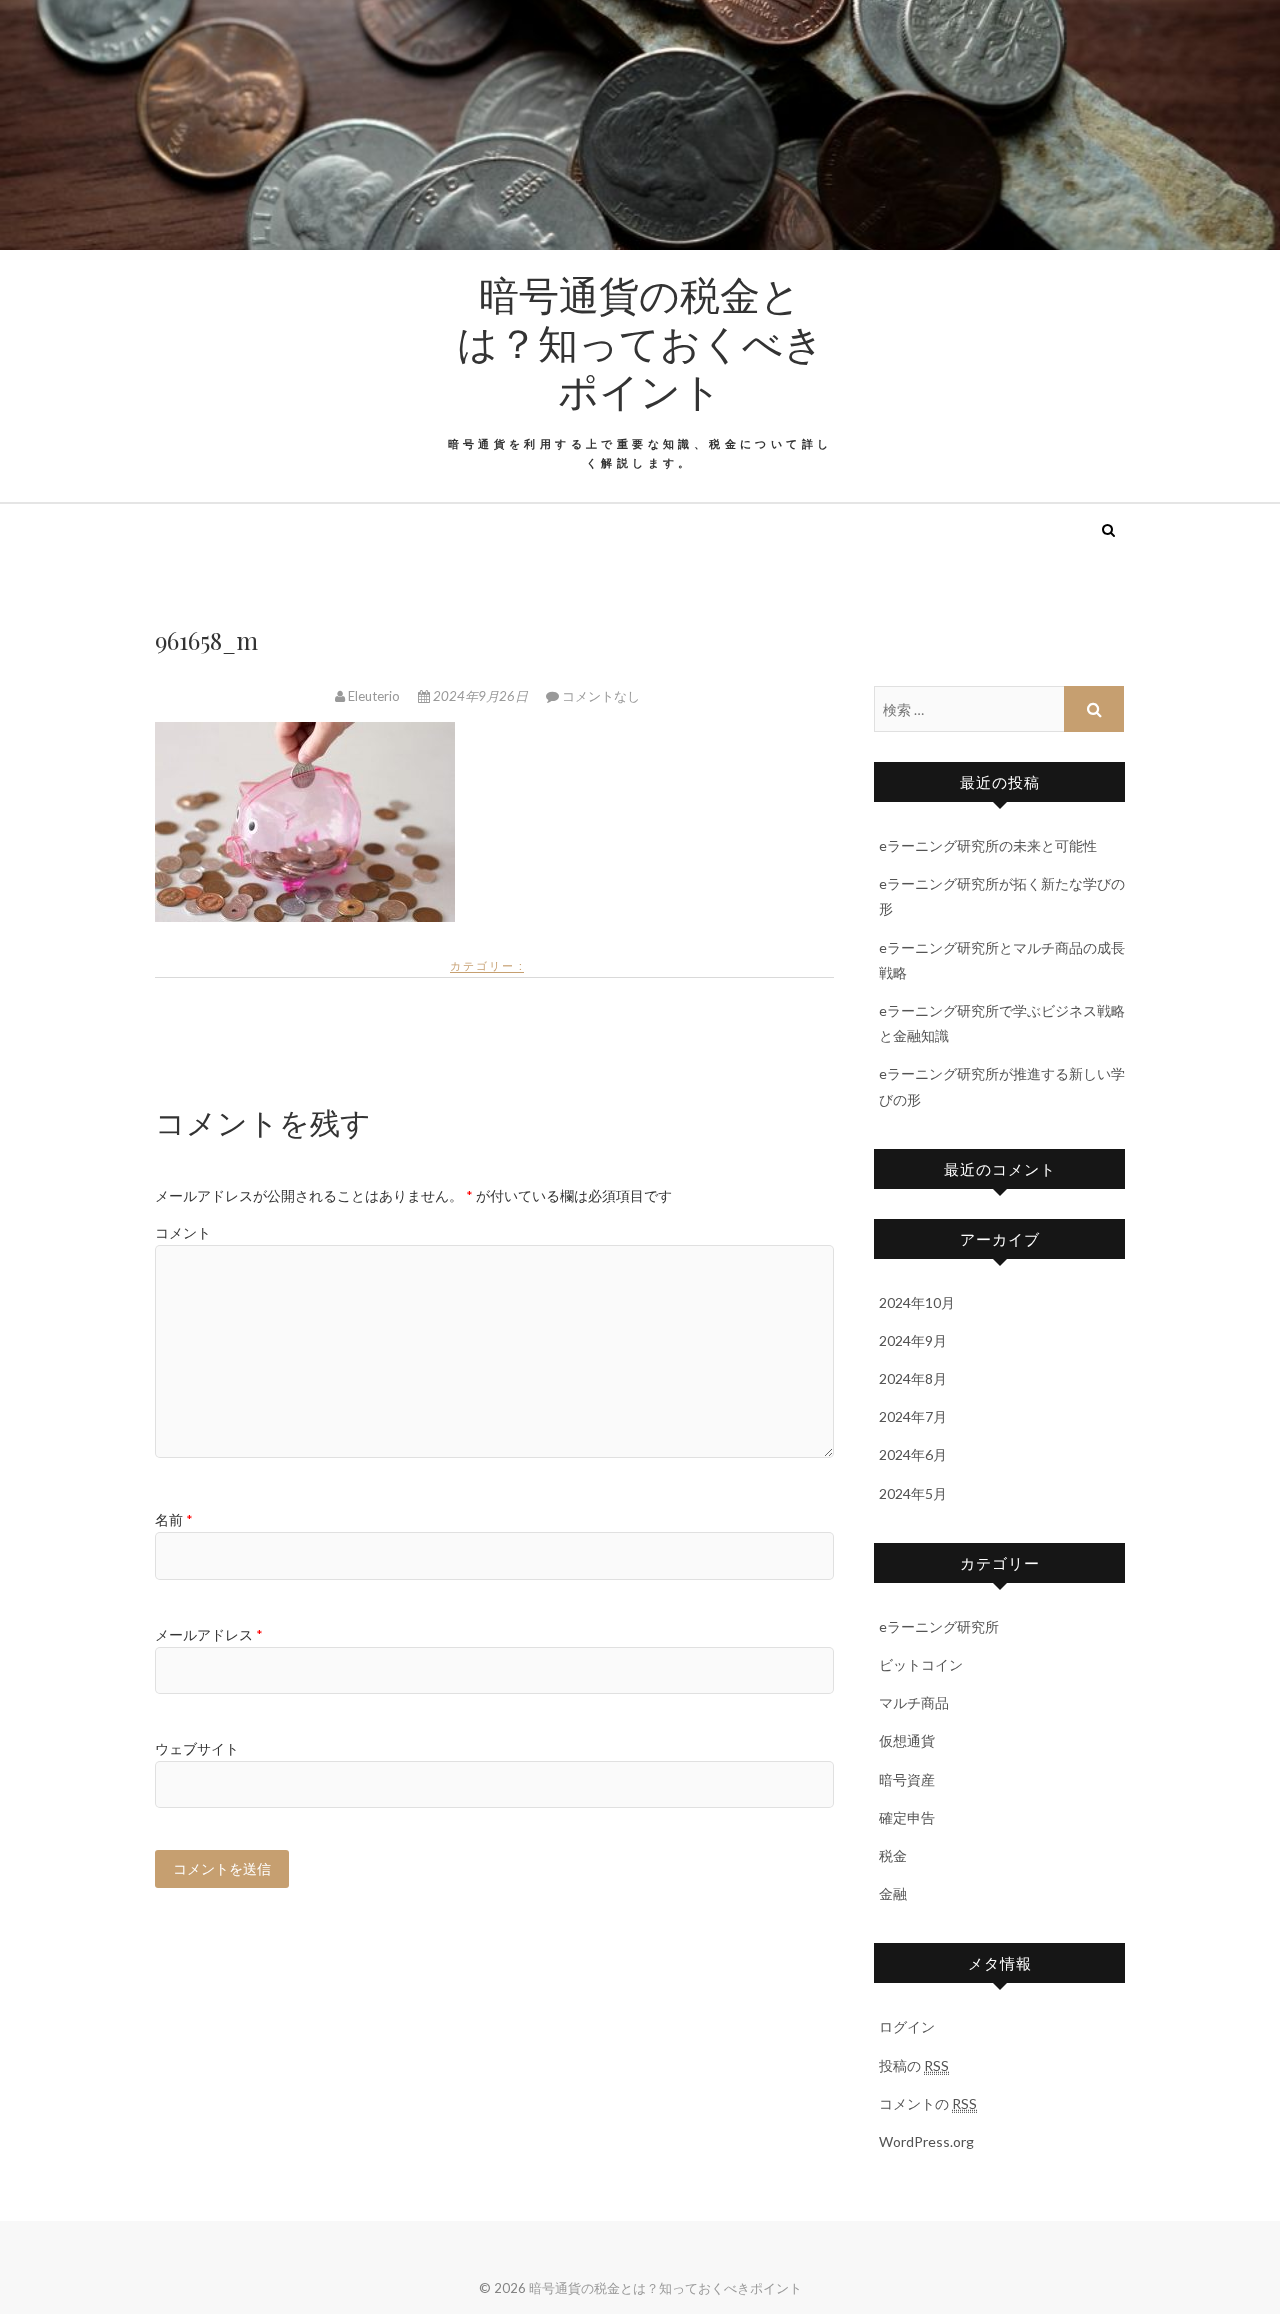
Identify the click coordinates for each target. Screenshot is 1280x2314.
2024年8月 (913, 1378)
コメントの (928, 2103)
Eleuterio (374, 696)
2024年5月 (913, 1493)
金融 (893, 1893)
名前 (174, 1519)
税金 (893, 1855)
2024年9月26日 (480, 696)
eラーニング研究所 (939, 1626)
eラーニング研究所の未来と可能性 (988, 845)
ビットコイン (921, 1664)
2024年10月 (917, 1302)
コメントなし (601, 696)
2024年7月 (913, 1416)
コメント (183, 1232)
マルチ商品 (914, 1702)
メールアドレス (209, 1634)
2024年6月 (913, 1454)
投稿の (914, 2065)
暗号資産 (907, 1779)
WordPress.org (926, 2141)
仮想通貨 (907, 1740)
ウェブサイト (197, 1748)
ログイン (907, 2026)
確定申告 (907, 1817)
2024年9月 (913, 1340)
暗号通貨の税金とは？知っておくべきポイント (640, 342)
